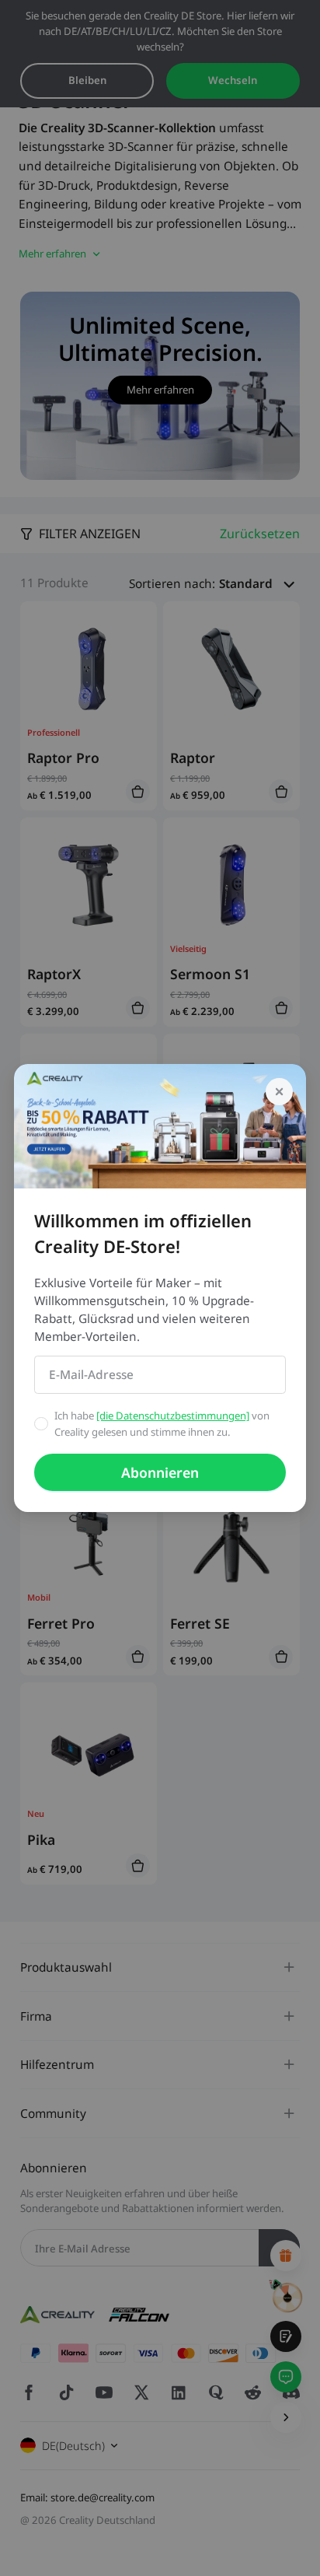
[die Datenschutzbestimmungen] (173, 1416)
